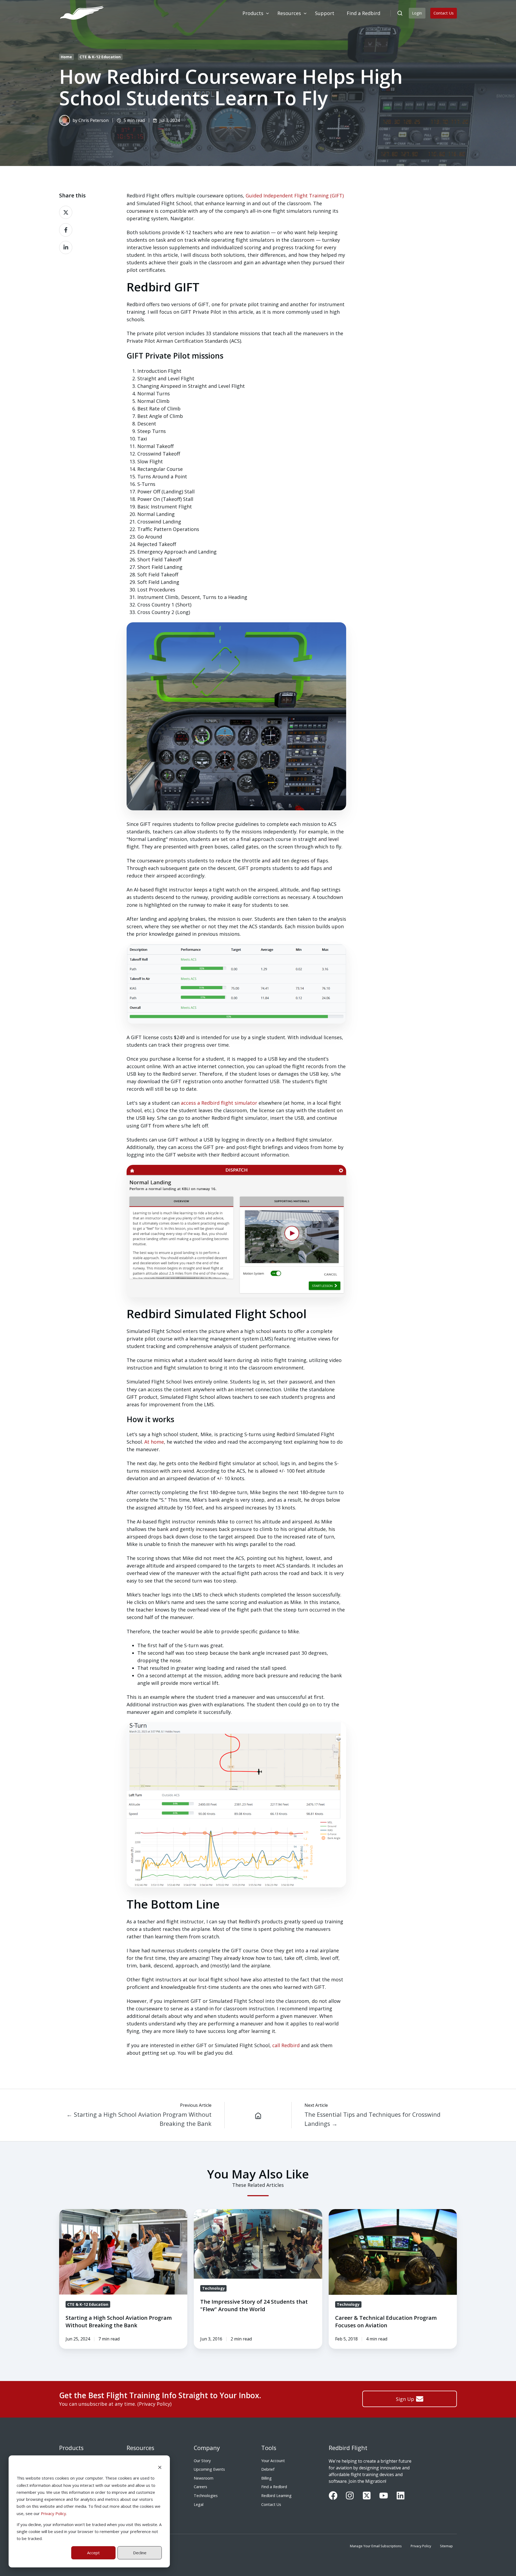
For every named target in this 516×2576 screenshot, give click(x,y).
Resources (140, 2448)
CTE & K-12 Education (100, 57)
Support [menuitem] (325, 13)
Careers (200, 2487)
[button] (400, 13)
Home (66, 57)
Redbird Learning (276, 2496)
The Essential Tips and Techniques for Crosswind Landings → (372, 2119)
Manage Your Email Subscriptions (376, 2546)
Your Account (273, 2461)
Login (417, 13)
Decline (140, 2553)
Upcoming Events (209, 2469)
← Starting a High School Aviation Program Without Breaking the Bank (139, 2119)
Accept (93, 2553)
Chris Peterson (94, 120)
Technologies (206, 2496)
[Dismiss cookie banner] (160, 2467)
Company (207, 2448)
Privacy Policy (53, 2513)
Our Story (202, 2461)
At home (154, 1442)
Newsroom (204, 2478)
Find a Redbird (274, 2487)
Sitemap (446, 2546)
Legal (199, 2504)
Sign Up (405, 2399)
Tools (269, 2448)
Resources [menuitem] (289, 13)
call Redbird (286, 2045)
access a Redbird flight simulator (219, 1103)
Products (71, 2448)
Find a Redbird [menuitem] (363, 13)
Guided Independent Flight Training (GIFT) (295, 196)
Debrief (268, 2469)
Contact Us (444, 13)
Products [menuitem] (253, 13)
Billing (266, 2478)
